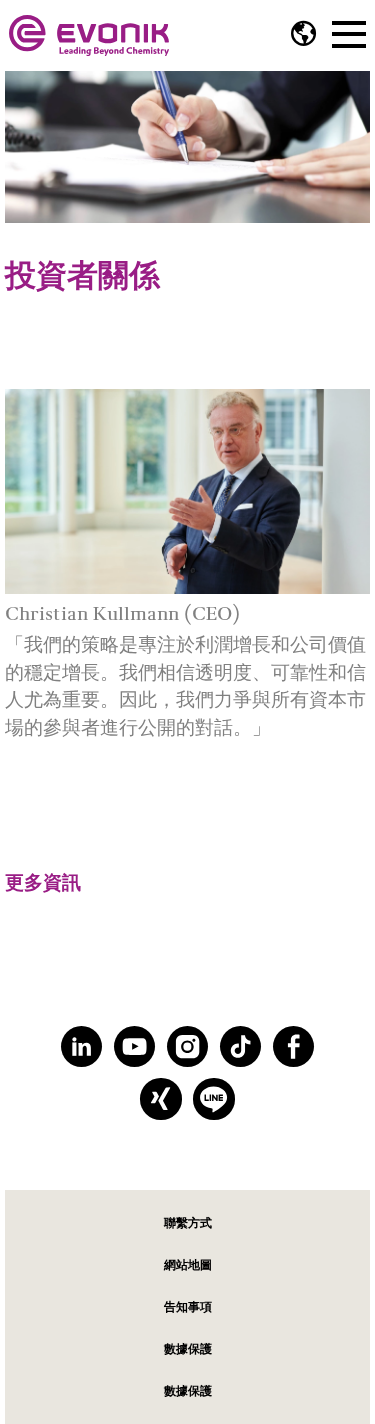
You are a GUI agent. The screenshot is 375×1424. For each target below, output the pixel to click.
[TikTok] (240, 1046)
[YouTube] (134, 1046)
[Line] (213, 1098)
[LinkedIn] (81, 1046)
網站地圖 (188, 1264)
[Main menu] (349, 32)
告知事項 (188, 1306)
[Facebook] (293, 1046)
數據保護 (188, 1348)
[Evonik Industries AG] (89, 35)
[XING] (160, 1098)
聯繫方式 (188, 1222)
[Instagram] (187, 1046)
